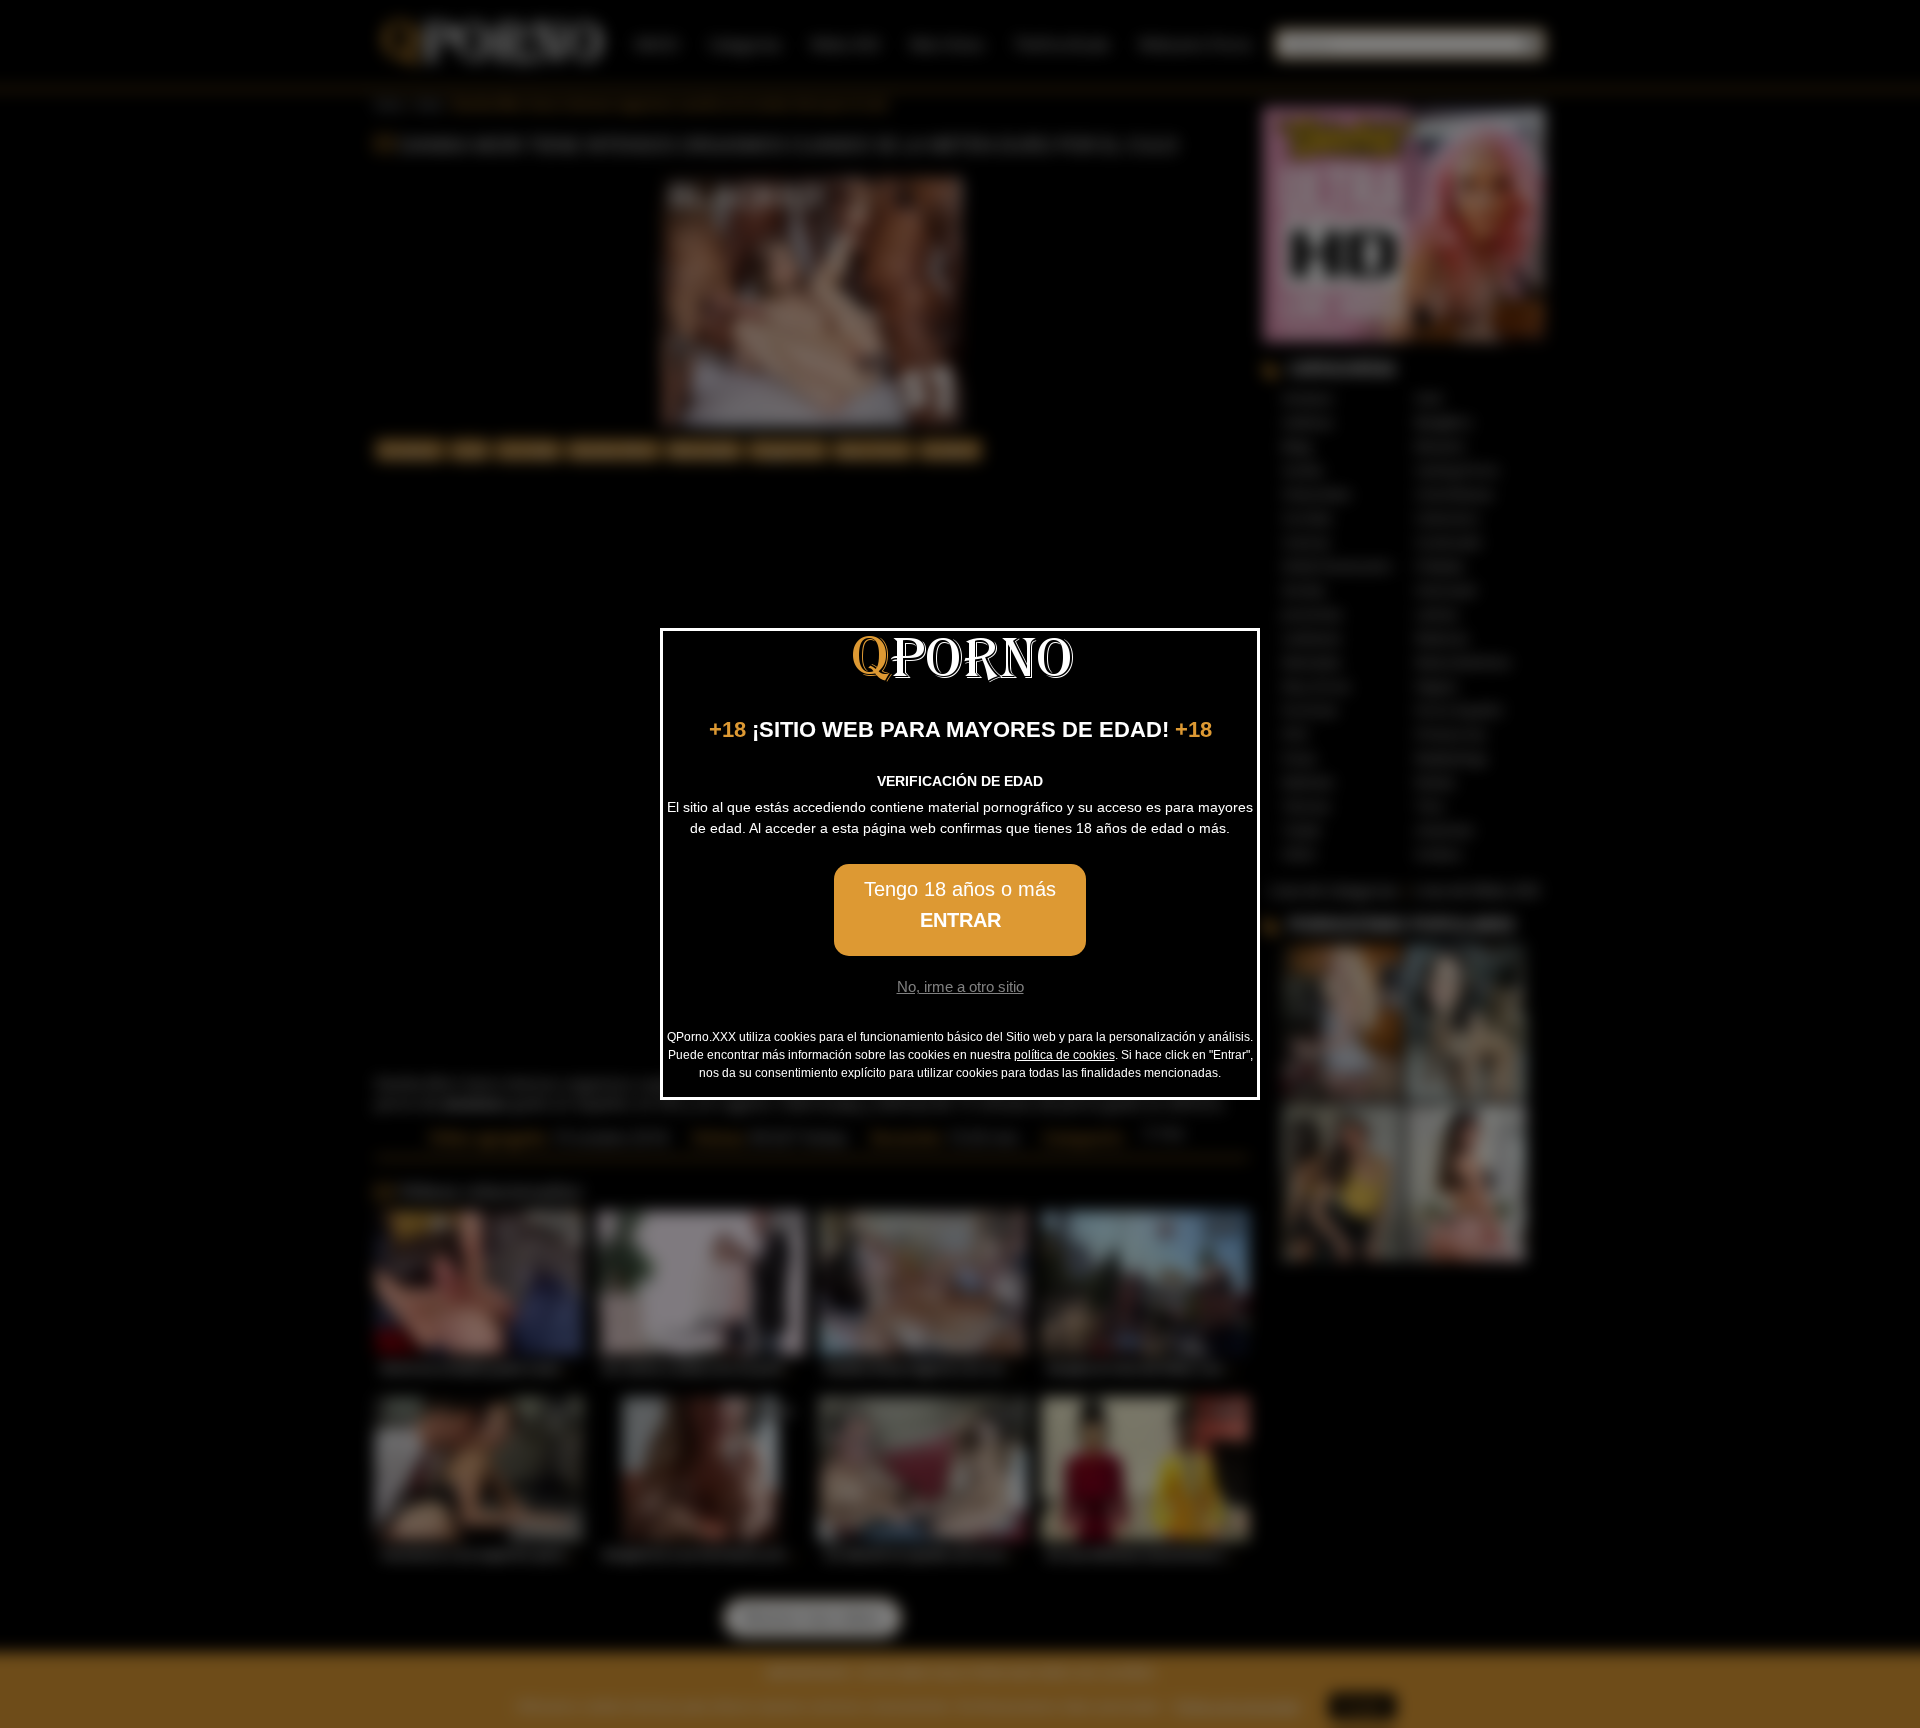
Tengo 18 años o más (960, 904)
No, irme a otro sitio (960, 986)
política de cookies (1064, 1055)
